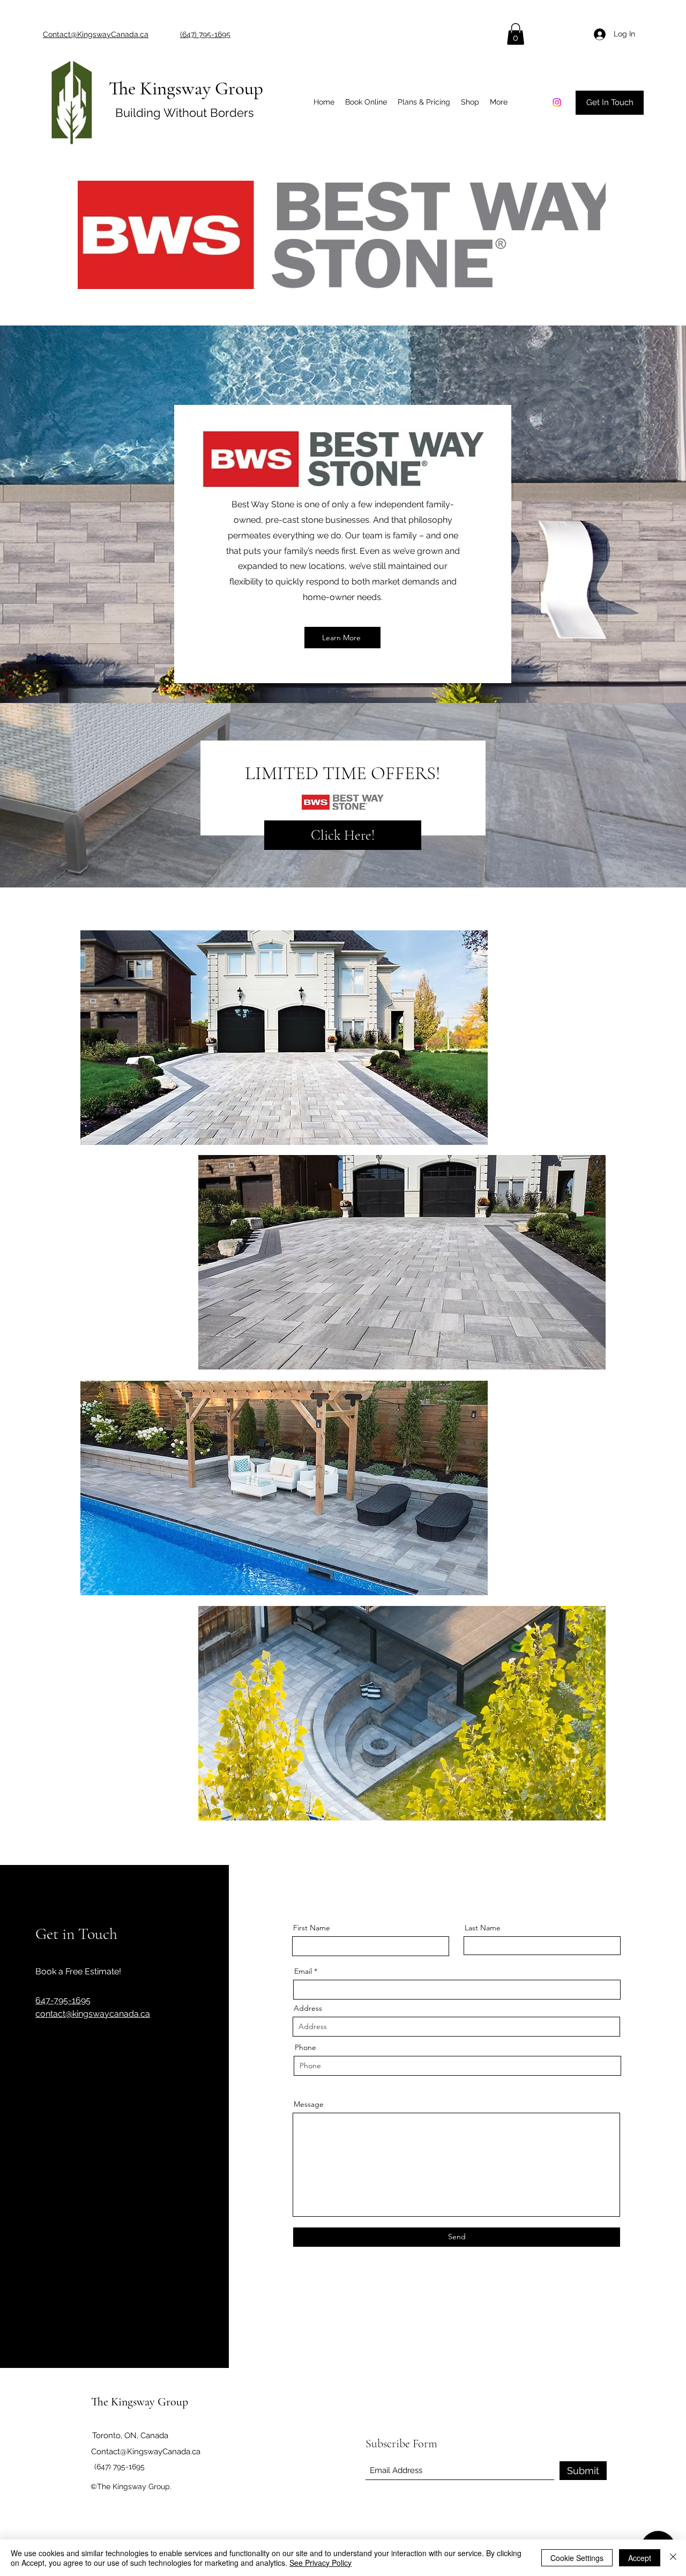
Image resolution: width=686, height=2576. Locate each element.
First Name (312, 1928)
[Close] (673, 2558)
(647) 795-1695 (120, 2467)
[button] (516, 34)
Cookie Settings (577, 2558)
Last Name (483, 1928)
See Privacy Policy (320, 2563)
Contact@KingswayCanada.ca (146, 2452)
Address (308, 2008)
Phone (305, 2047)
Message (309, 2104)
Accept (640, 2558)
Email (303, 1971)
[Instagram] (557, 102)
